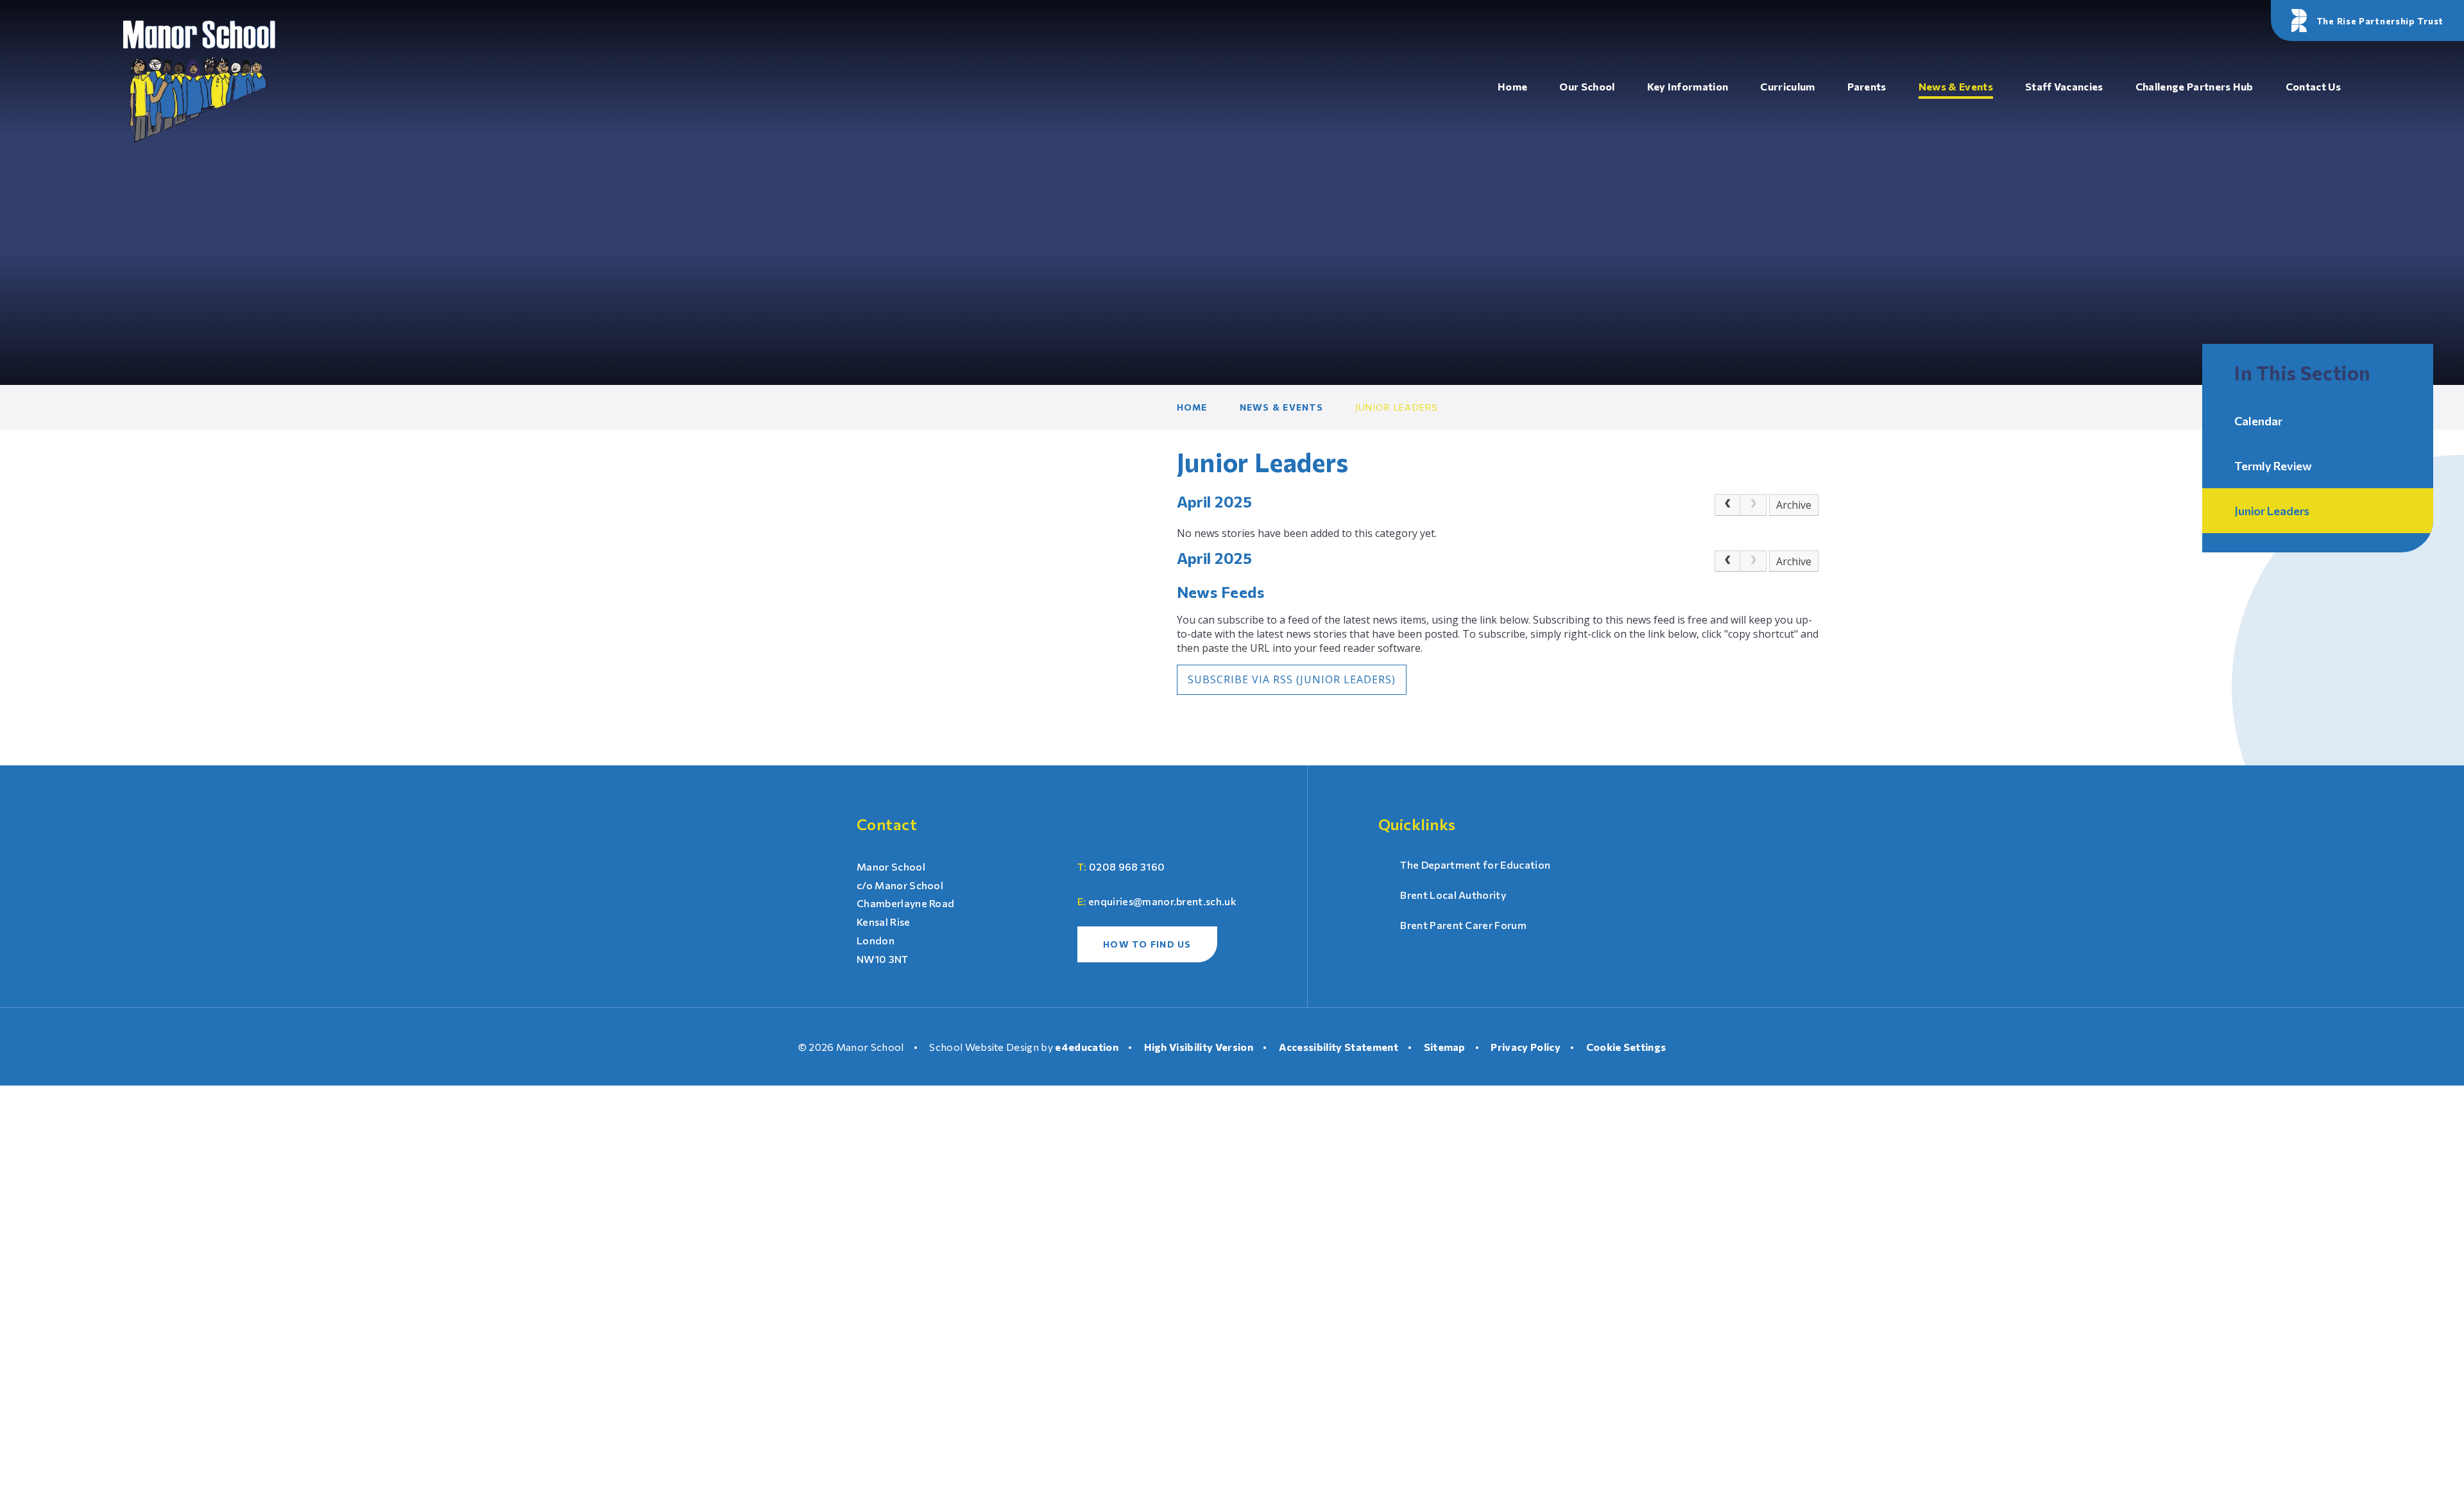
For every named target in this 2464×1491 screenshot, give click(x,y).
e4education (1087, 1047)
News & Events (1281, 407)
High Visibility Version (1199, 1047)
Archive (1794, 505)
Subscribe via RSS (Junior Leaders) (1292, 679)
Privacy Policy (1525, 1047)
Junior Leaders (1397, 407)
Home (1192, 407)
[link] (1753, 505)
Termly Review (2273, 466)
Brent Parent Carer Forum (1463, 925)
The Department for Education (1475, 865)
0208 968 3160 (1127, 866)
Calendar (2258, 421)
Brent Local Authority (1453, 895)
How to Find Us (1147, 944)
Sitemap (1445, 1047)
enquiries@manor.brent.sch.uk (1162, 901)
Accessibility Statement (1339, 1047)
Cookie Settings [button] (1626, 1047)
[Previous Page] (1727, 505)
